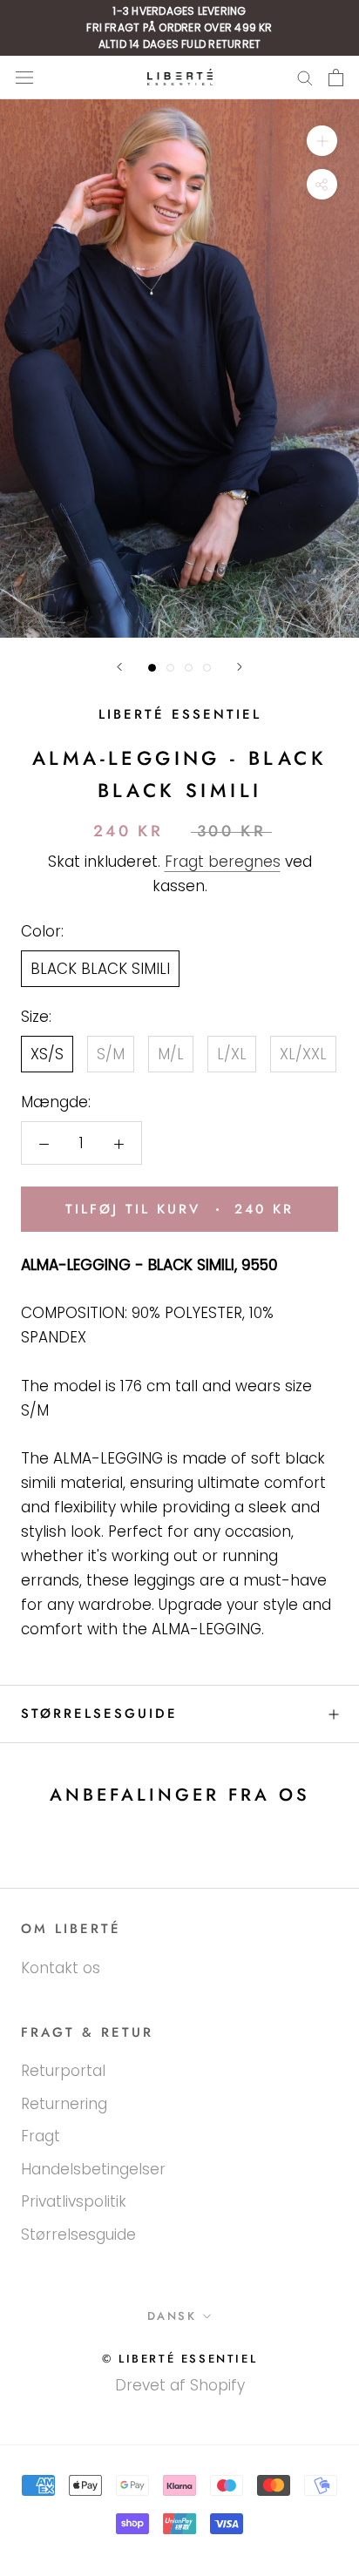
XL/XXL (303, 1054)
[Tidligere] (119, 667)
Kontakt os (61, 1968)
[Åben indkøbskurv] (336, 78)
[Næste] (240, 667)
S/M (111, 1054)
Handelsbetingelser (93, 2169)
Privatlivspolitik (74, 2201)
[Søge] (305, 78)
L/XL (232, 1054)
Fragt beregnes (223, 862)
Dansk (172, 2316)
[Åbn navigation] (24, 77)
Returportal (63, 2071)
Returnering (64, 2104)
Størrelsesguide (99, 1714)
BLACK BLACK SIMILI (100, 969)
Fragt (41, 2136)
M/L (171, 1054)
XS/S (47, 1054)
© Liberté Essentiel (179, 2359)
